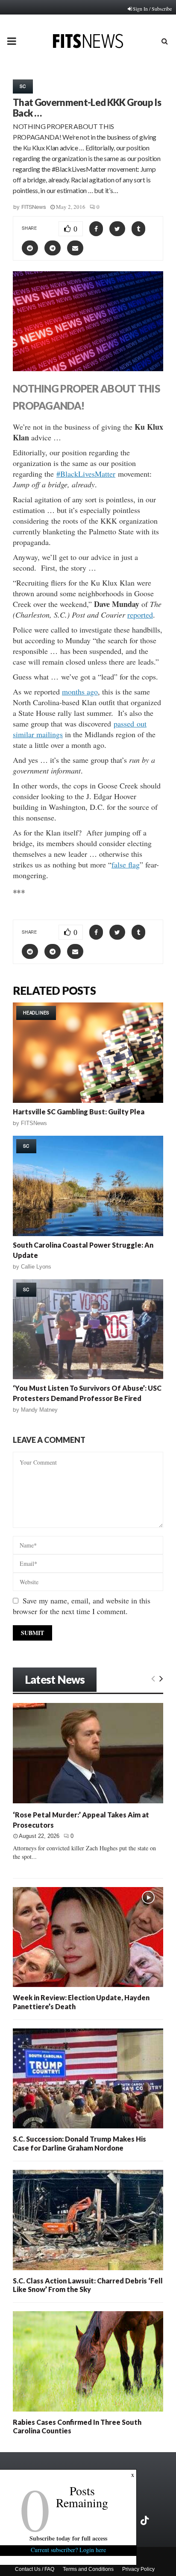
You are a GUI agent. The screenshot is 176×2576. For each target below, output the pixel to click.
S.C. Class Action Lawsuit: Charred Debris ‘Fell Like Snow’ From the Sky (88, 2285)
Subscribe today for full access (68, 2538)
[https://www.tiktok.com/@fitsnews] (146, 2520)
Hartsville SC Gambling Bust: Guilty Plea (79, 1112)
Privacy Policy (138, 2569)
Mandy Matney (39, 1410)
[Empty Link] (153, 1678)
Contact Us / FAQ (35, 2569)
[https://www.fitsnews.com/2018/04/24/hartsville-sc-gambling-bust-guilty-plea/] (88, 1053)
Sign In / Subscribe (152, 9)
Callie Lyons (36, 1267)
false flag (126, 865)
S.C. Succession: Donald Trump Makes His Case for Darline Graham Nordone (79, 2143)
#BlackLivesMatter (86, 474)
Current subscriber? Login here (68, 2550)
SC (23, 86)
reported (140, 615)
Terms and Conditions (88, 2569)
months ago (80, 692)
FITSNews (34, 207)
